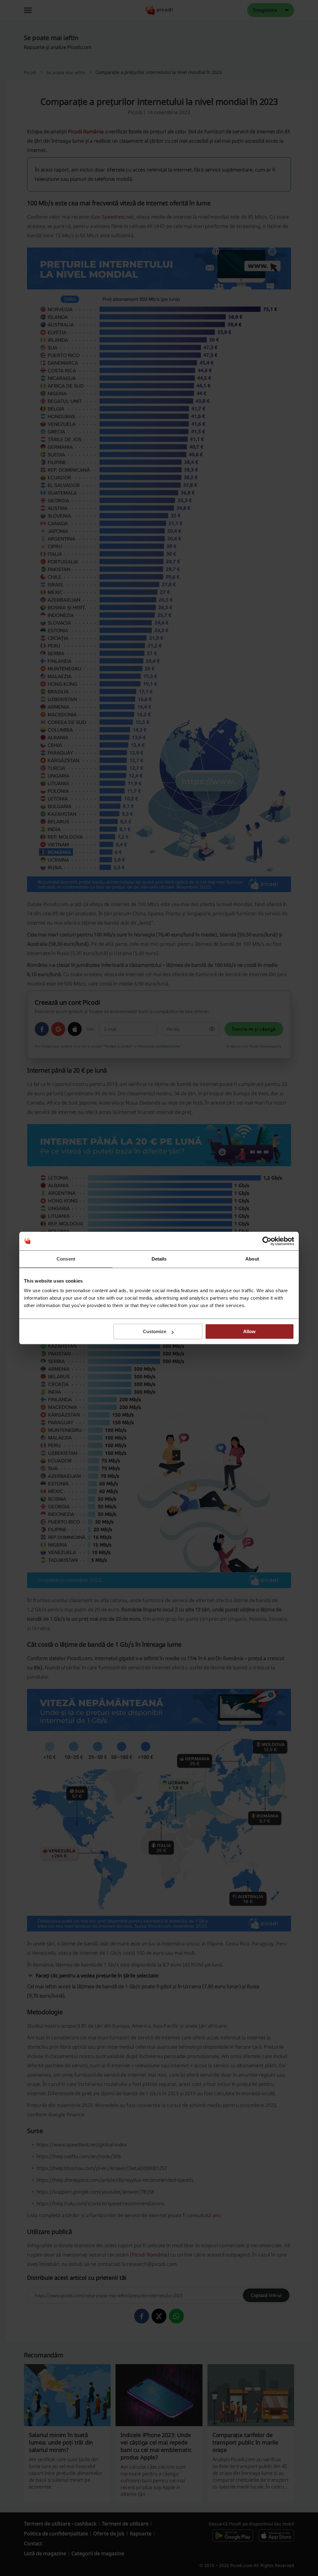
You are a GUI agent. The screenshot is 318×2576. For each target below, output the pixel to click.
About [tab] (252, 1259)
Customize (154, 1331)
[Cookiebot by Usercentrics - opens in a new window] (267, 1241)
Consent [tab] (66, 1259)
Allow (249, 1331)
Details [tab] (159, 1259)
